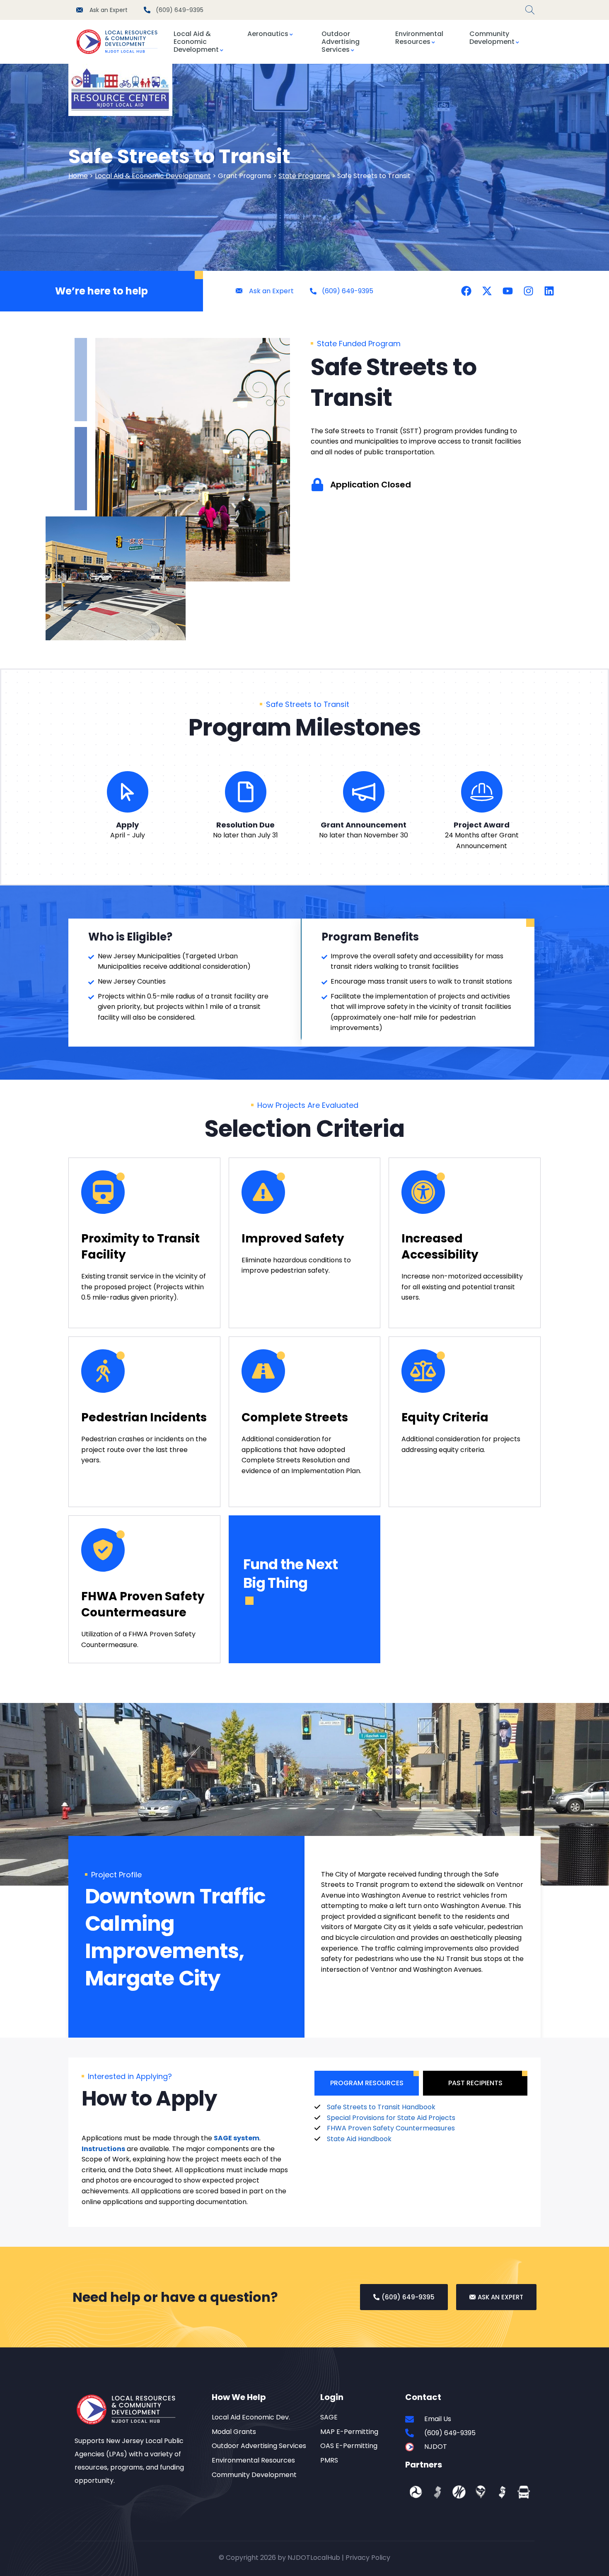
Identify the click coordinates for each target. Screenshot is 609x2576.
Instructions (103, 2149)
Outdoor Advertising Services (341, 42)
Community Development (492, 38)
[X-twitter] (487, 291)
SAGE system (237, 2138)
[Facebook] (466, 291)
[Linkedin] (549, 291)
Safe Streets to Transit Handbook (381, 2107)
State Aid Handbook (359, 2139)
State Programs (304, 176)
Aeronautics (268, 34)
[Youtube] (508, 291)
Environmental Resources (419, 38)
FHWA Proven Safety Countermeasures (391, 2128)
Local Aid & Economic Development (196, 42)
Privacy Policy (368, 2558)
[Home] (120, 42)
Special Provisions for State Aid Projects (391, 2118)
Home (78, 176)
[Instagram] (528, 291)
